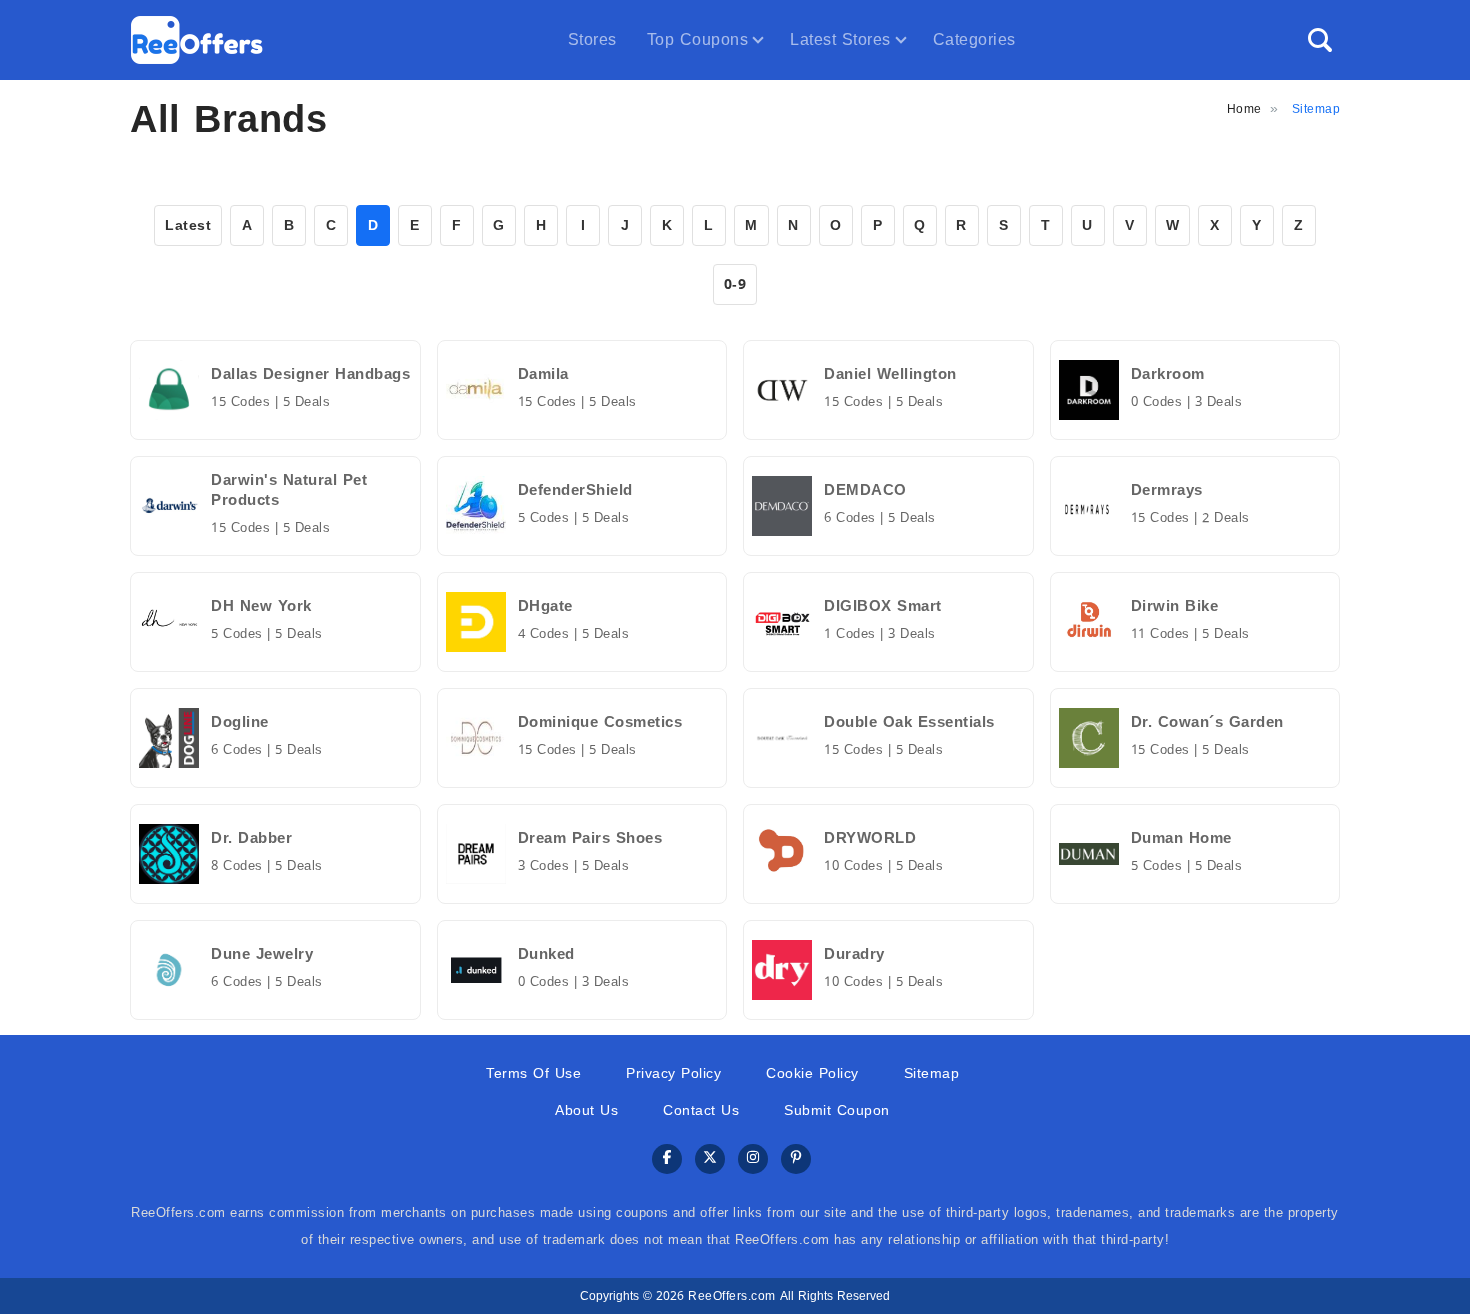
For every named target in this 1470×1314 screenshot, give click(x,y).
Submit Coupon (837, 1110)
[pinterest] (796, 1159)
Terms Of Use (533, 1073)
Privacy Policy (673, 1073)
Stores (592, 39)
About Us (586, 1110)
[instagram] (753, 1159)
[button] (1320, 40)
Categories (974, 39)
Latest (188, 225)
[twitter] (710, 1159)
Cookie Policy (812, 1073)
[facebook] (667, 1159)
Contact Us (701, 1110)
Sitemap (932, 1073)
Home (1244, 109)
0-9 (735, 284)
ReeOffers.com (732, 1296)
